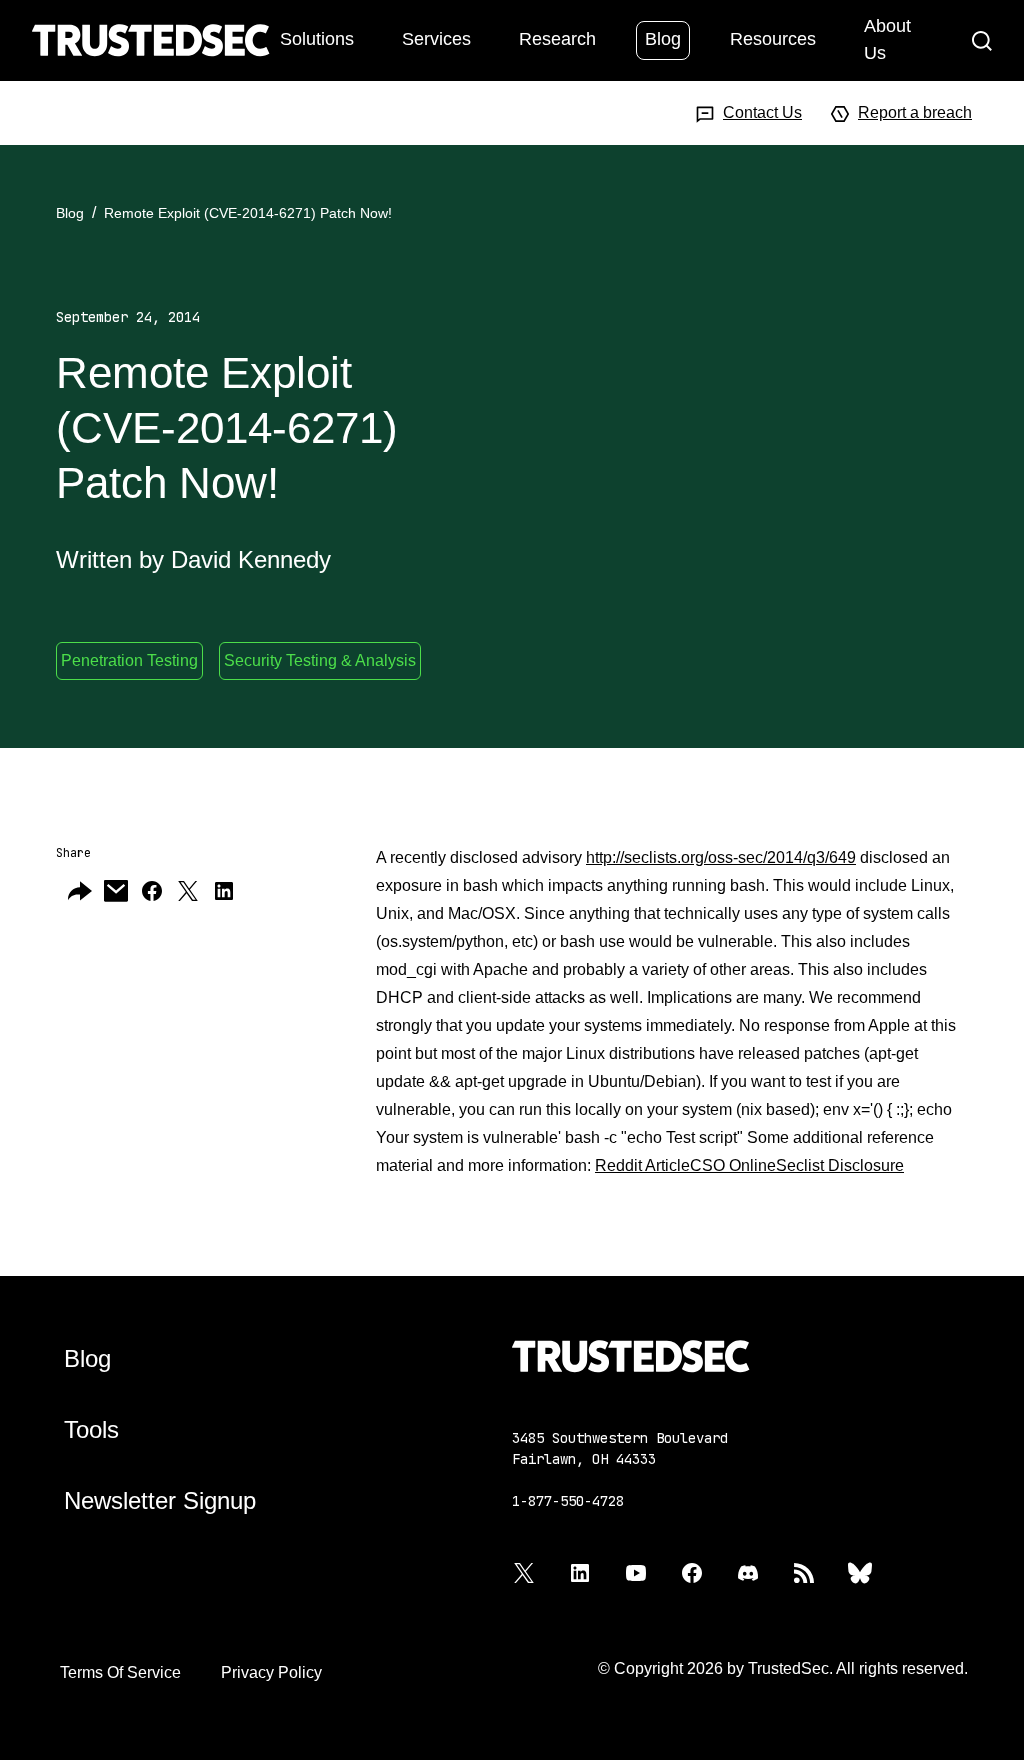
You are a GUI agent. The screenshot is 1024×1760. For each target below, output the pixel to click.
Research (557, 39)
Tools (91, 1429)
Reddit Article (642, 1165)
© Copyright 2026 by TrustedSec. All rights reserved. (783, 1668)
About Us (887, 39)
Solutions (317, 39)
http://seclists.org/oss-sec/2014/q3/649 (721, 857)
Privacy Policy (271, 1672)
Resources (773, 39)
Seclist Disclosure (840, 1165)
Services (436, 39)
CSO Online (733, 1165)
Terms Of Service (120, 1672)
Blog (663, 39)
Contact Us (762, 112)
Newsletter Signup (160, 1500)
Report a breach (915, 112)
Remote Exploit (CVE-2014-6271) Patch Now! (248, 213)
